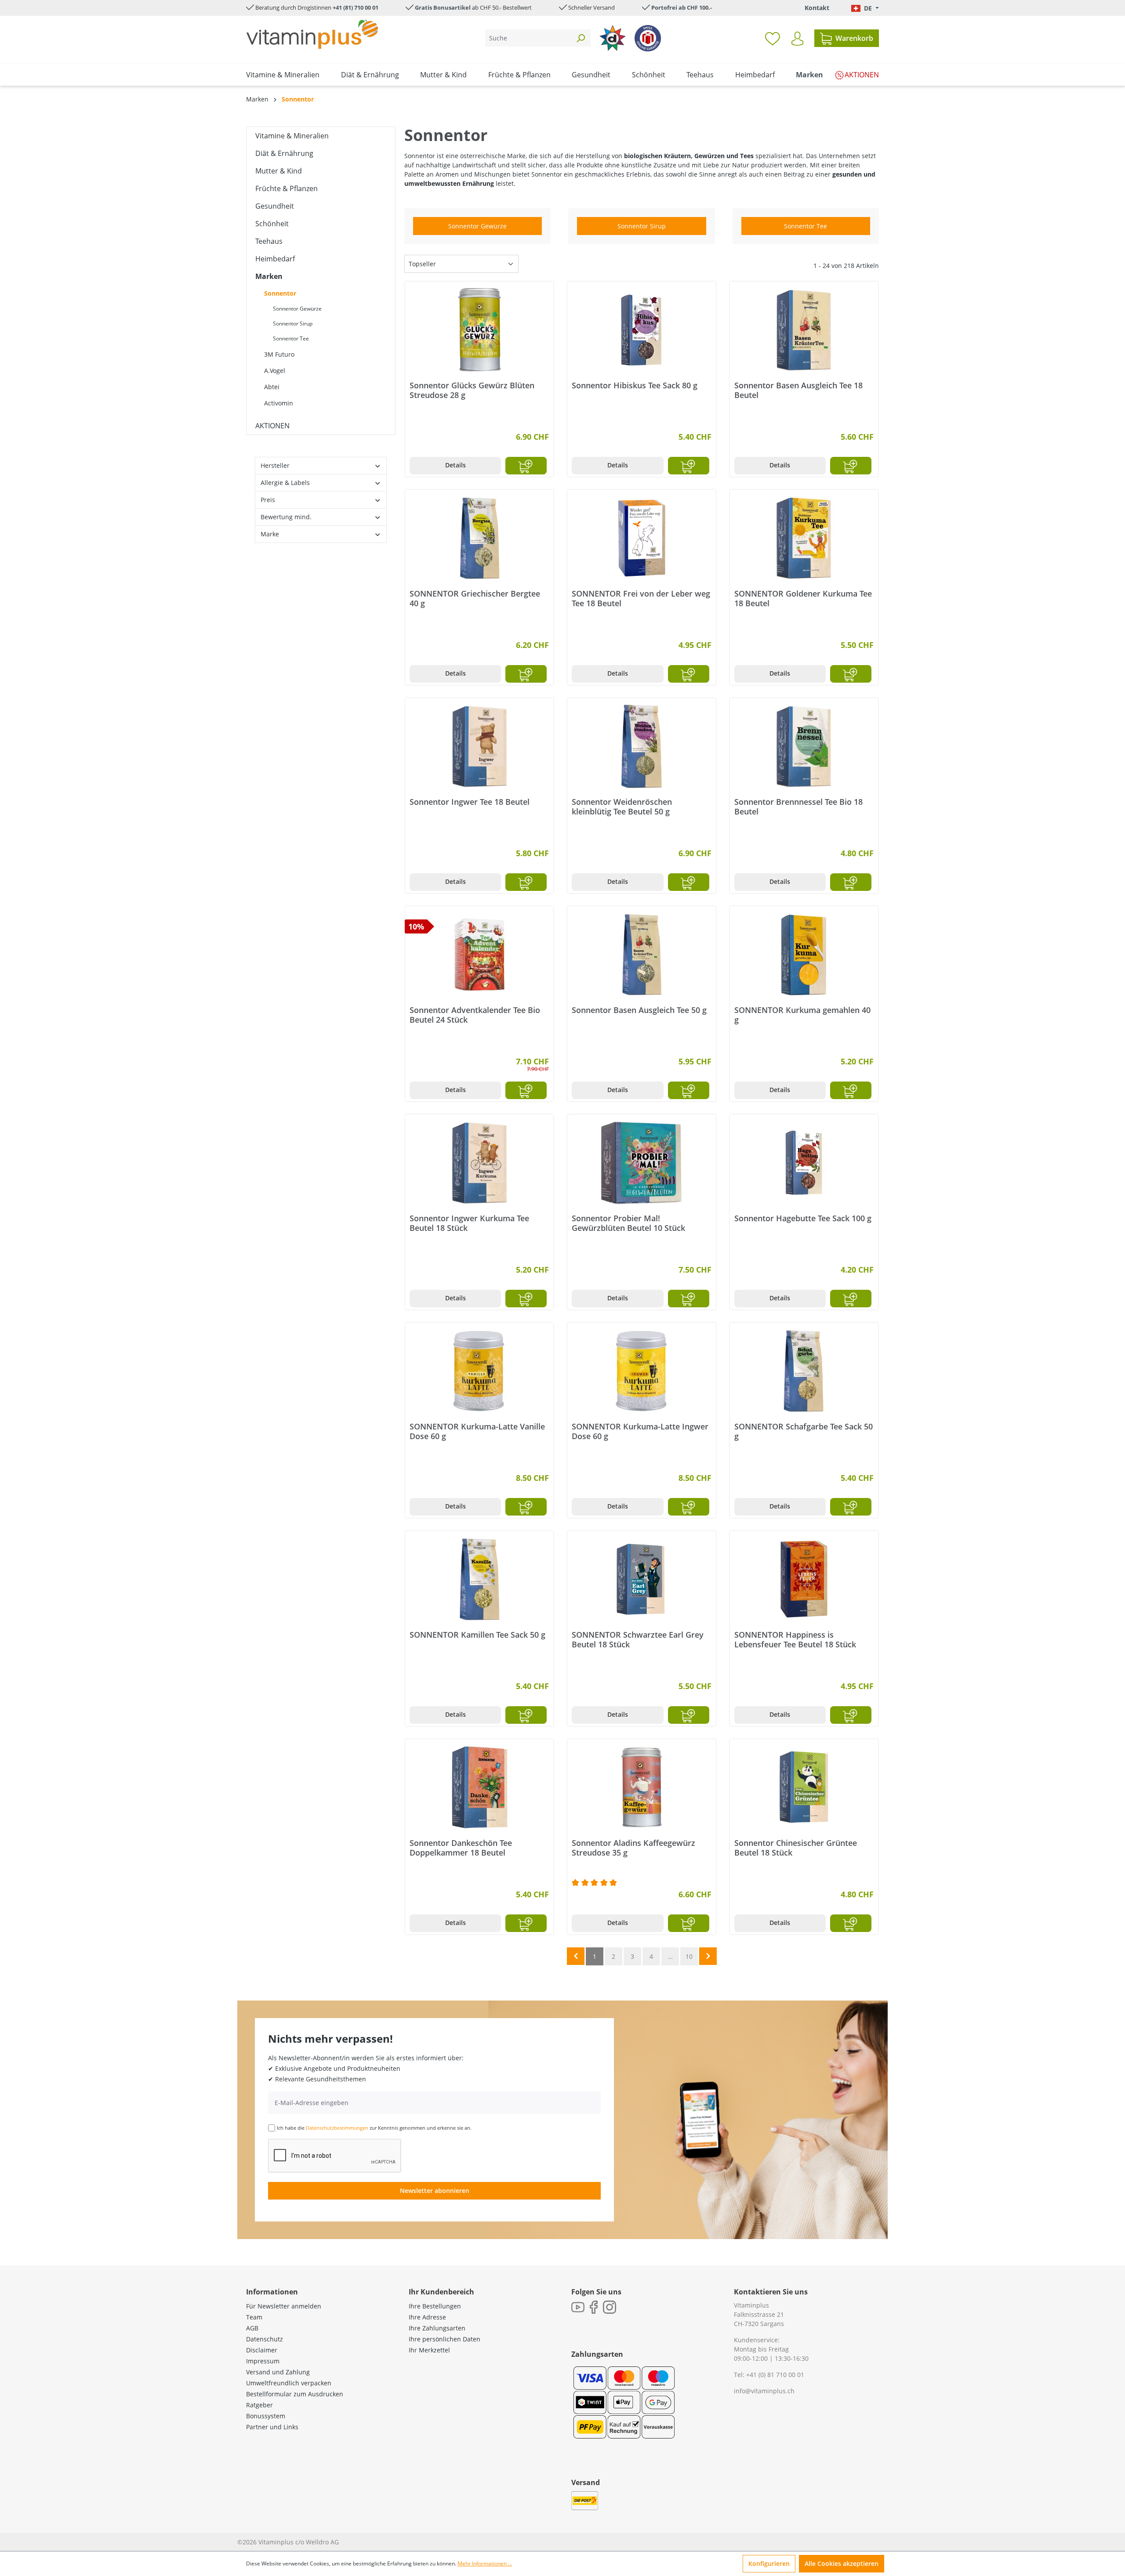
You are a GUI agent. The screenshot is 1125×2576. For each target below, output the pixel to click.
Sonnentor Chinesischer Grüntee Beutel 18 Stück (796, 1848)
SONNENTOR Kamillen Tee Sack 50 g (477, 1635)
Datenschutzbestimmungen (337, 2128)
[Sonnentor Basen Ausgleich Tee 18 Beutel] (804, 330)
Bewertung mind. (286, 517)
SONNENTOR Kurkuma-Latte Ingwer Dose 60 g (640, 1431)
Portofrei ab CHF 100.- (682, 7)
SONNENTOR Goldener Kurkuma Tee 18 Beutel (803, 598)
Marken (269, 276)
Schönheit (272, 224)
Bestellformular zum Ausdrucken (295, 2394)
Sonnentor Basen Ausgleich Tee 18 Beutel (798, 390)
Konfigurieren (769, 2563)
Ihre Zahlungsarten (437, 2328)
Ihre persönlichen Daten (445, 2339)
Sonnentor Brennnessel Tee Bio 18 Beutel (798, 807)
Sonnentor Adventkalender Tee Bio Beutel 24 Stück (475, 1015)
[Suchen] (581, 38)
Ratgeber (259, 2405)
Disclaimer (262, 2350)
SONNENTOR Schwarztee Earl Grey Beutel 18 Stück (638, 1639)
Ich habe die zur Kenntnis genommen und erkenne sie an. (374, 2128)
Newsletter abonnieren (435, 2191)
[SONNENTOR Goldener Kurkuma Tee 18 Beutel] (804, 538)
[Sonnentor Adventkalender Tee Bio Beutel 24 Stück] (479, 955)
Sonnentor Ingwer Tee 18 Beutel (470, 802)
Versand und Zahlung (278, 2372)
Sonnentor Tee (291, 338)
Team (254, 2317)
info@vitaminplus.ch (764, 2391)
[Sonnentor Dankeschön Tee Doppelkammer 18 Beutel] (479, 1787)
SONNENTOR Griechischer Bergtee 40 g (475, 598)
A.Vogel (275, 371)
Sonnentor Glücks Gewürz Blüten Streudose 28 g (472, 390)
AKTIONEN (272, 426)
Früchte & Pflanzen (287, 188)
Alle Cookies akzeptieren (842, 2563)
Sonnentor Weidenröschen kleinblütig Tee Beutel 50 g (622, 807)
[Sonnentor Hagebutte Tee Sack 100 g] (804, 1163)
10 (689, 1956)
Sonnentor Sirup (293, 324)
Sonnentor (280, 293)
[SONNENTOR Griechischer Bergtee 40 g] (479, 538)
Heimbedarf (275, 259)
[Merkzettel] (773, 38)
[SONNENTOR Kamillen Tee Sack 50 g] (479, 1579)
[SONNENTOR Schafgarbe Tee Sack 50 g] (804, 1371)
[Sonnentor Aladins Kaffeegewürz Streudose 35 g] (641, 1787)
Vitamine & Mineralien (292, 136)
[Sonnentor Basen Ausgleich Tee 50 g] (641, 955)
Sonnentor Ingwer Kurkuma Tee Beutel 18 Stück (469, 1223)
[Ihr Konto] (797, 39)
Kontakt (817, 8)
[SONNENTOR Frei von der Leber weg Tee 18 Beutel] (641, 538)
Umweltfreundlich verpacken (289, 2383)
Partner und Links (272, 2427)
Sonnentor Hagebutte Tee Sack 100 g (803, 1218)
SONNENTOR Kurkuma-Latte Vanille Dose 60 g (477, 1431)
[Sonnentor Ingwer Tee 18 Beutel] (479, 746)
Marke (270, 534)
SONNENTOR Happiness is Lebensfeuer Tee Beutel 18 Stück (795, 1639)
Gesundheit (275, 206)
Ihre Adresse (427, 2317)
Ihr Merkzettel (429, 2350)
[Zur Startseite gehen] (312, 34)
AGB (252, 2328)
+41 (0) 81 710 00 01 (775, 2375)
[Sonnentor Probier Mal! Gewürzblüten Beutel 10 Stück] (641, 1163)
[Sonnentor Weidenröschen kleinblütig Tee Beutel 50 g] (641, 746)
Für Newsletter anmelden (284, 2306)
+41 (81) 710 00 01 (356, 7)
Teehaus (269, 241)
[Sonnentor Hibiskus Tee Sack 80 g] (641, 330)
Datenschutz (265, 2339)
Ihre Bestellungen (435, 2306)
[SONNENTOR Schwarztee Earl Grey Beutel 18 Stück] (641, 1579)
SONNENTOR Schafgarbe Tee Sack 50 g (804, 1431)
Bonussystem (266, 2416)
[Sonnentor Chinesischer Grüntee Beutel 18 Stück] (804, 1787)
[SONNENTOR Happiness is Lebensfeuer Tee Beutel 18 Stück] (804, 1579)
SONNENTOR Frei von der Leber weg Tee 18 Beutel (641, 598)
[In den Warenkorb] (526, 466)
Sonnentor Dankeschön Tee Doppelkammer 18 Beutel (461, 1848)
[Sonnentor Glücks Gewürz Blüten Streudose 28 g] (479, 330)
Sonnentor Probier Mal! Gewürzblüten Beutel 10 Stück (628, 1223)
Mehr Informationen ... (485, 2563)
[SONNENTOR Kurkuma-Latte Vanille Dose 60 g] (479, 1371)
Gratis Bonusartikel (443, 7)
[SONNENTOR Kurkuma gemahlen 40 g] (804, 955)
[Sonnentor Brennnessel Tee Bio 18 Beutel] (804, 746)
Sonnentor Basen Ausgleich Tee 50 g (639, 1010)
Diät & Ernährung (284, 153)
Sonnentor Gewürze (297, 309)
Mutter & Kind (279, 171)
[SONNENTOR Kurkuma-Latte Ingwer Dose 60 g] (641, 1371)
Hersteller (275, 465)
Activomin (279, 403)
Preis (268, 500)
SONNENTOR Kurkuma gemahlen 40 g (802, 1015)
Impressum (263, 2361)
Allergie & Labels (285, 483)
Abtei (272, 387)
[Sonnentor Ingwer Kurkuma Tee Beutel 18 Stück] (479, 1163)
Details (455, 465)
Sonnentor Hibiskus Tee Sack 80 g (635, 385)
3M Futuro (279, 354)
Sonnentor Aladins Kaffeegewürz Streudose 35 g (633, 1848)
